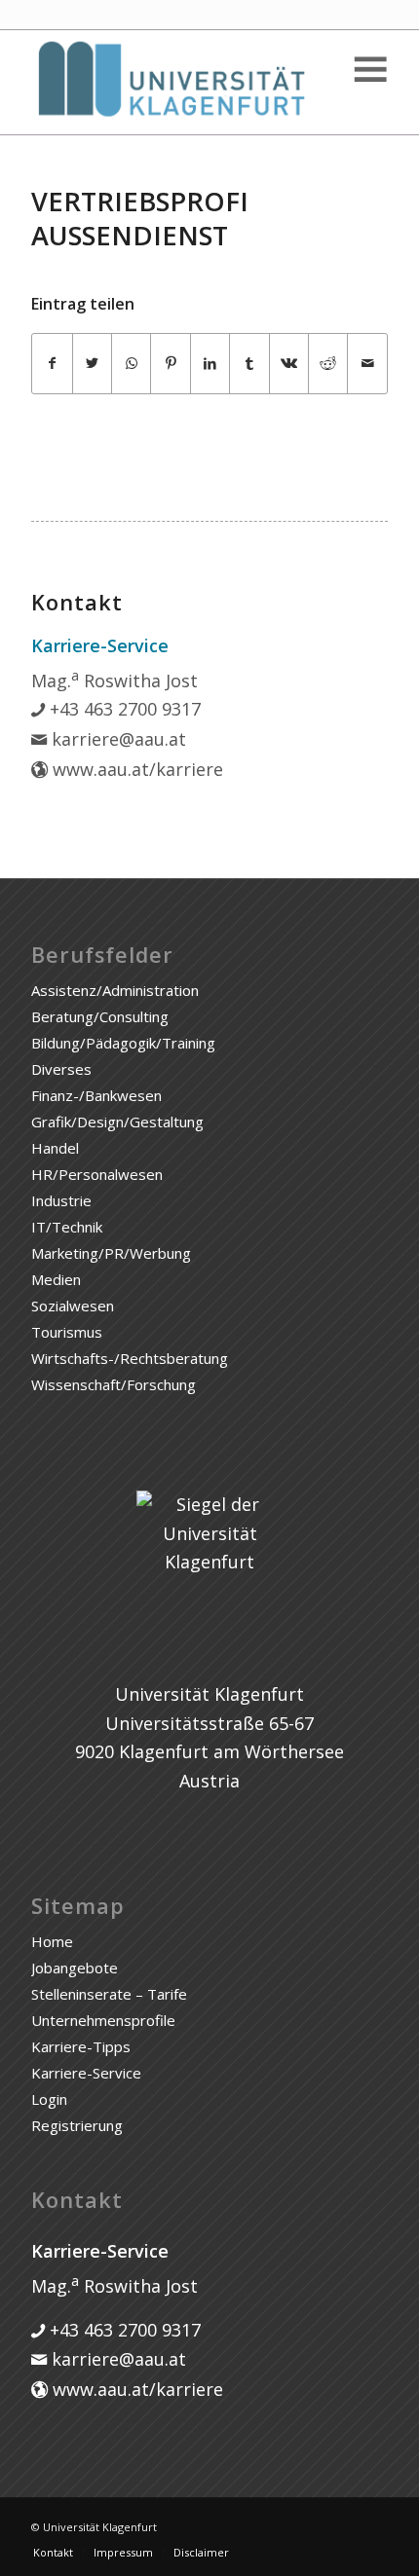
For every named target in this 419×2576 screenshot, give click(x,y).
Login (49, 2099)
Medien (56, 1279)
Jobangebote (75, 1968)
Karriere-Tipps (81, 2046)
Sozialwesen (73, 1306)
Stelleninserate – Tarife (109, 1994)
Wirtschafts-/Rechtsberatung (130, 1358)
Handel (55, 1148)
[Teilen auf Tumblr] (249, 364)
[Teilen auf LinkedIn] (210, 364)
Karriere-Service (86, 2073)
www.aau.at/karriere (135, 769)
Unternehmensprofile (103, 2020)
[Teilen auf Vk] (289, 364)
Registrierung (77, 2125)
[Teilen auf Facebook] (52, 364)
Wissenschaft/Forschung (114, 1384)
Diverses (61, 1069)
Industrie (61, 1200)
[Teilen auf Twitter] (92, 364)
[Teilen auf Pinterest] (170, 364)
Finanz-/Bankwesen (96, 1095)
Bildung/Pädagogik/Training (123, 1043)
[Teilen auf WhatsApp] (131, 364)
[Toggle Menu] (369, 70)
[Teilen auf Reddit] (328, 364)
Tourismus (67, 1332)
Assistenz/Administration (115, 990)
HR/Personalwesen (97, 1174)
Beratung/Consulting (100, 1016)
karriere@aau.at (116, 739)
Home (52, 1941)
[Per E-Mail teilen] (367, 364)
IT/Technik (67, 1227)
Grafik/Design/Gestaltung (117, 1122)
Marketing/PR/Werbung (111, 1253)
